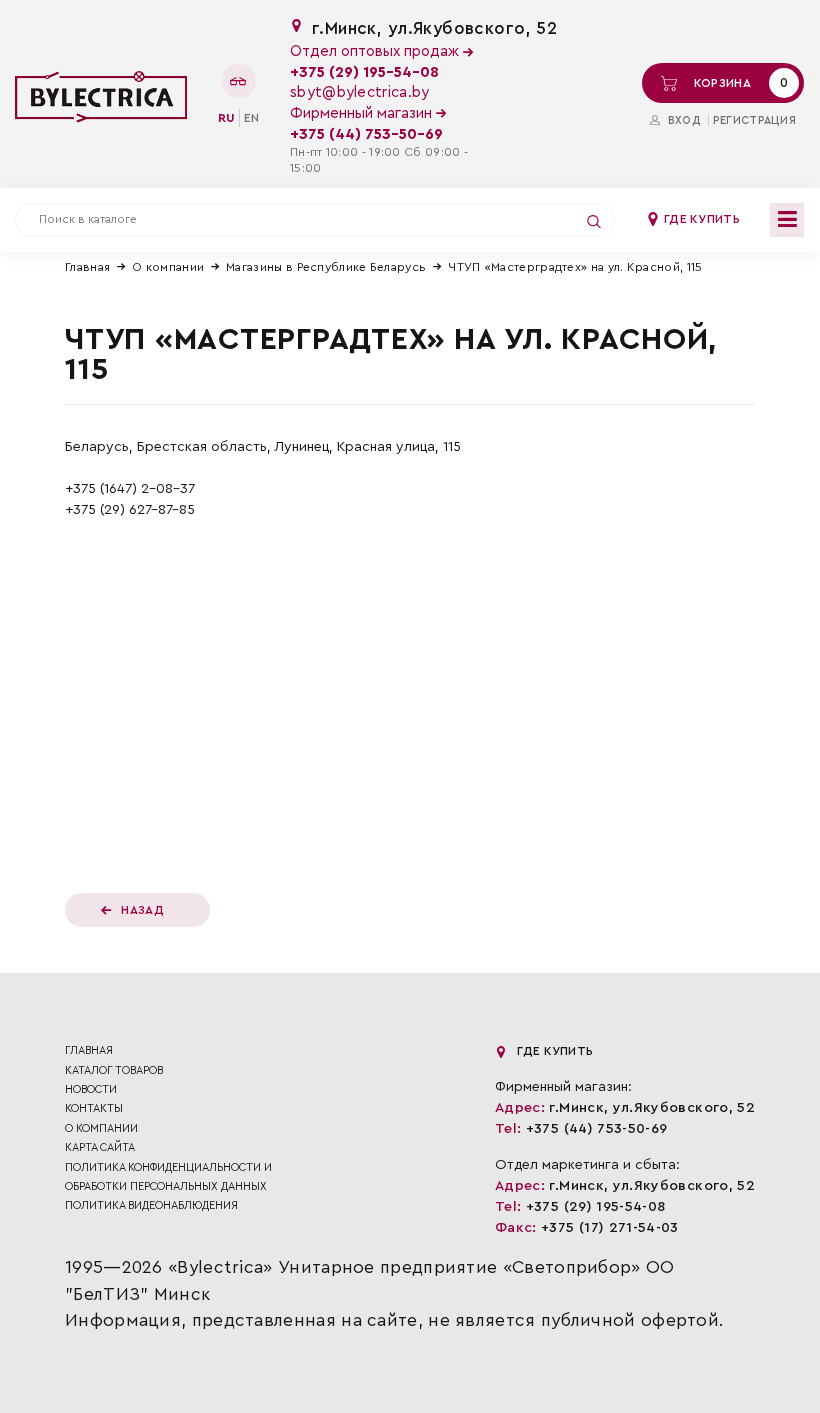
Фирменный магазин (363, 113)
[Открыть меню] (787, 220)
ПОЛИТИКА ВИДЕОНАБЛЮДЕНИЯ (151, 1205)
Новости (91, 1089)
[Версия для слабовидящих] (239, 81)
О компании (168, 267)
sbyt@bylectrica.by (359, 92)
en (251, 118)
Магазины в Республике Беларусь (326, 267)
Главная (87, 267)
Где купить (700, 219)
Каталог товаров (114, 1070)
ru (226, 118)
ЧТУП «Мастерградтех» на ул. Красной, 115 (575, 267)
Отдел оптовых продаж (376, 51)
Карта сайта (100, 1147)
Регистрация (754, 120)
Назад (142, 910)
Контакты (94, 1108)
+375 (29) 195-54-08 (364, 72)
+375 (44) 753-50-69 (366, 134)
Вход (682, 120)
